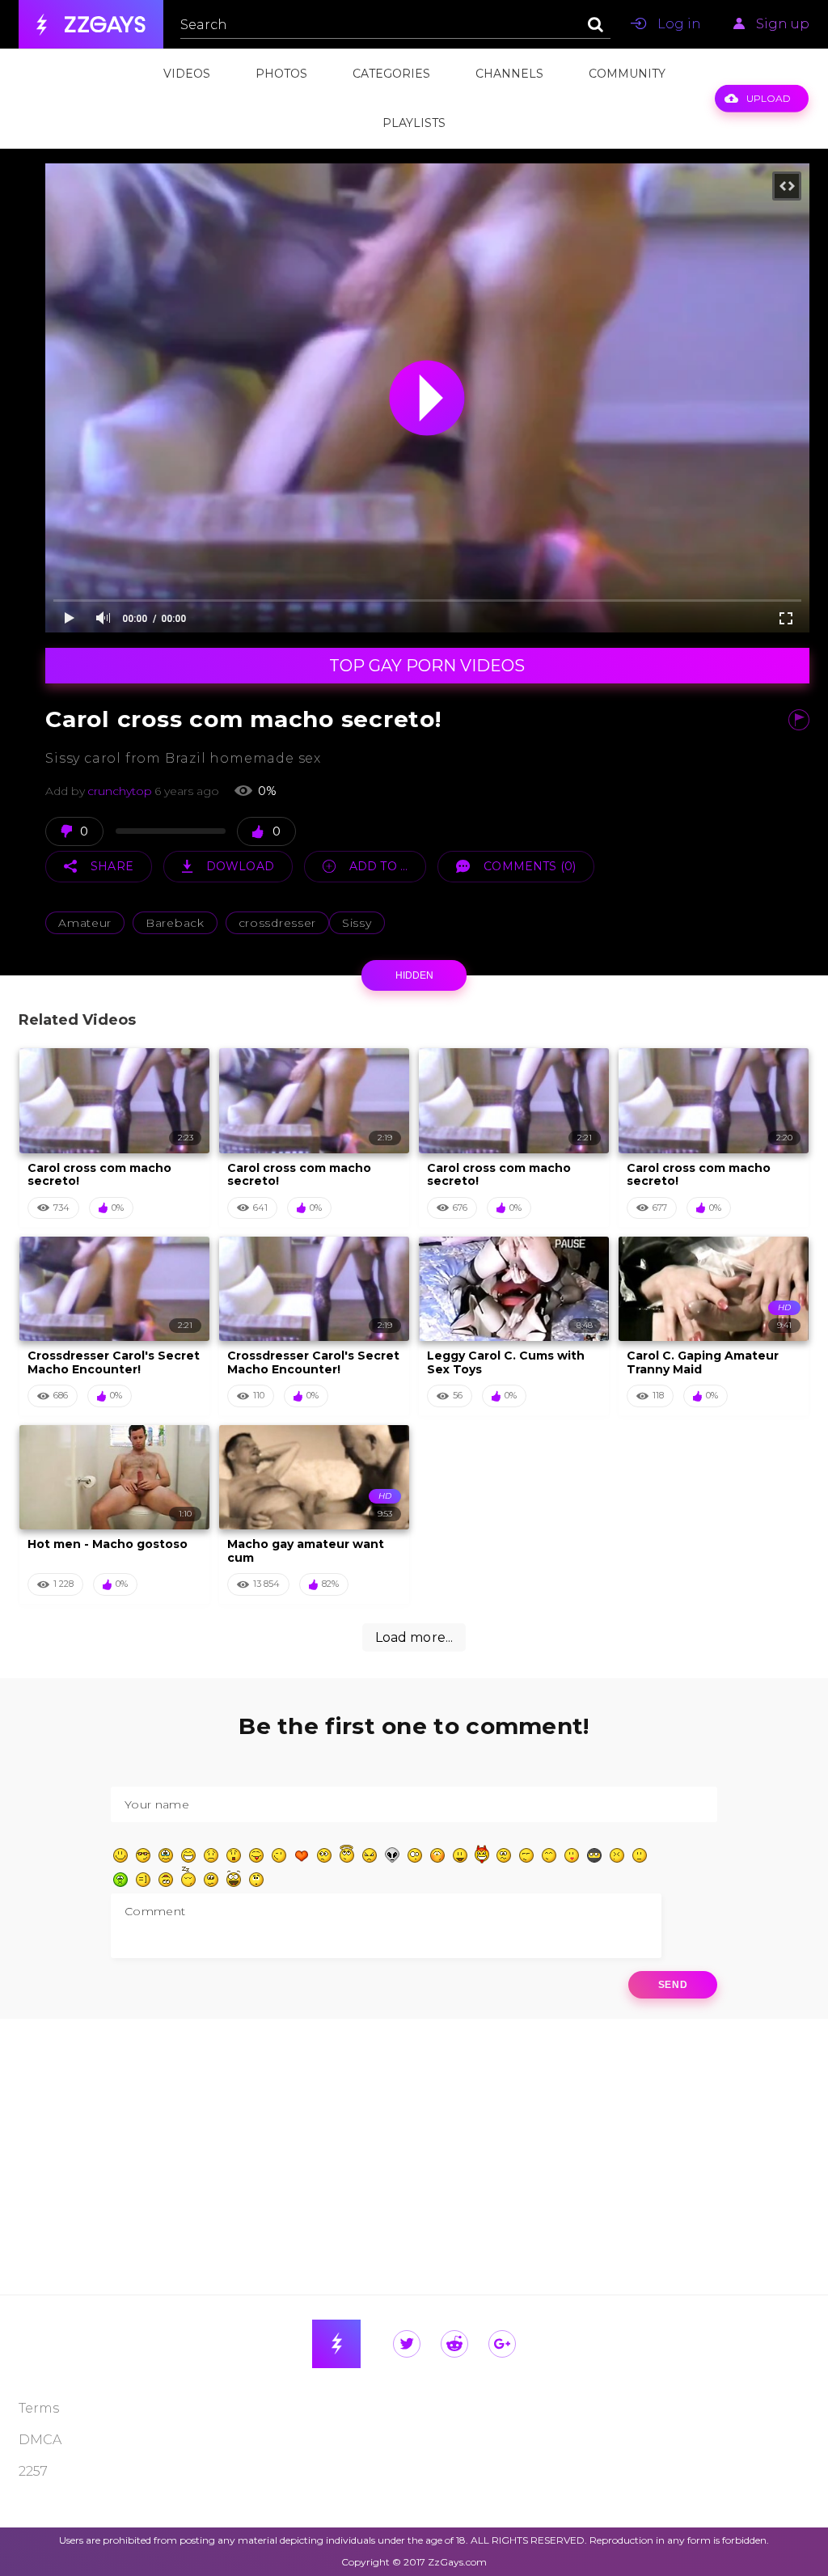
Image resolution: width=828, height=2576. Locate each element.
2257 (33, 2471)
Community (627, 74)
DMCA (40, 2440)
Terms (39, 2408)
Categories (391, 74)
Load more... (414, 1637)
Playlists (414, 123)
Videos (187, 74)
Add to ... (378, 866)
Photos (281, 74)
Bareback (175, 923)
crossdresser (277, 923)
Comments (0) (530, 866)
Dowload (240, 866)
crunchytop (120, 791)
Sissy (357, 923)
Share (112, 866)
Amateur (85, 923)
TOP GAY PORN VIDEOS (427, 666)
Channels (509, 74)
